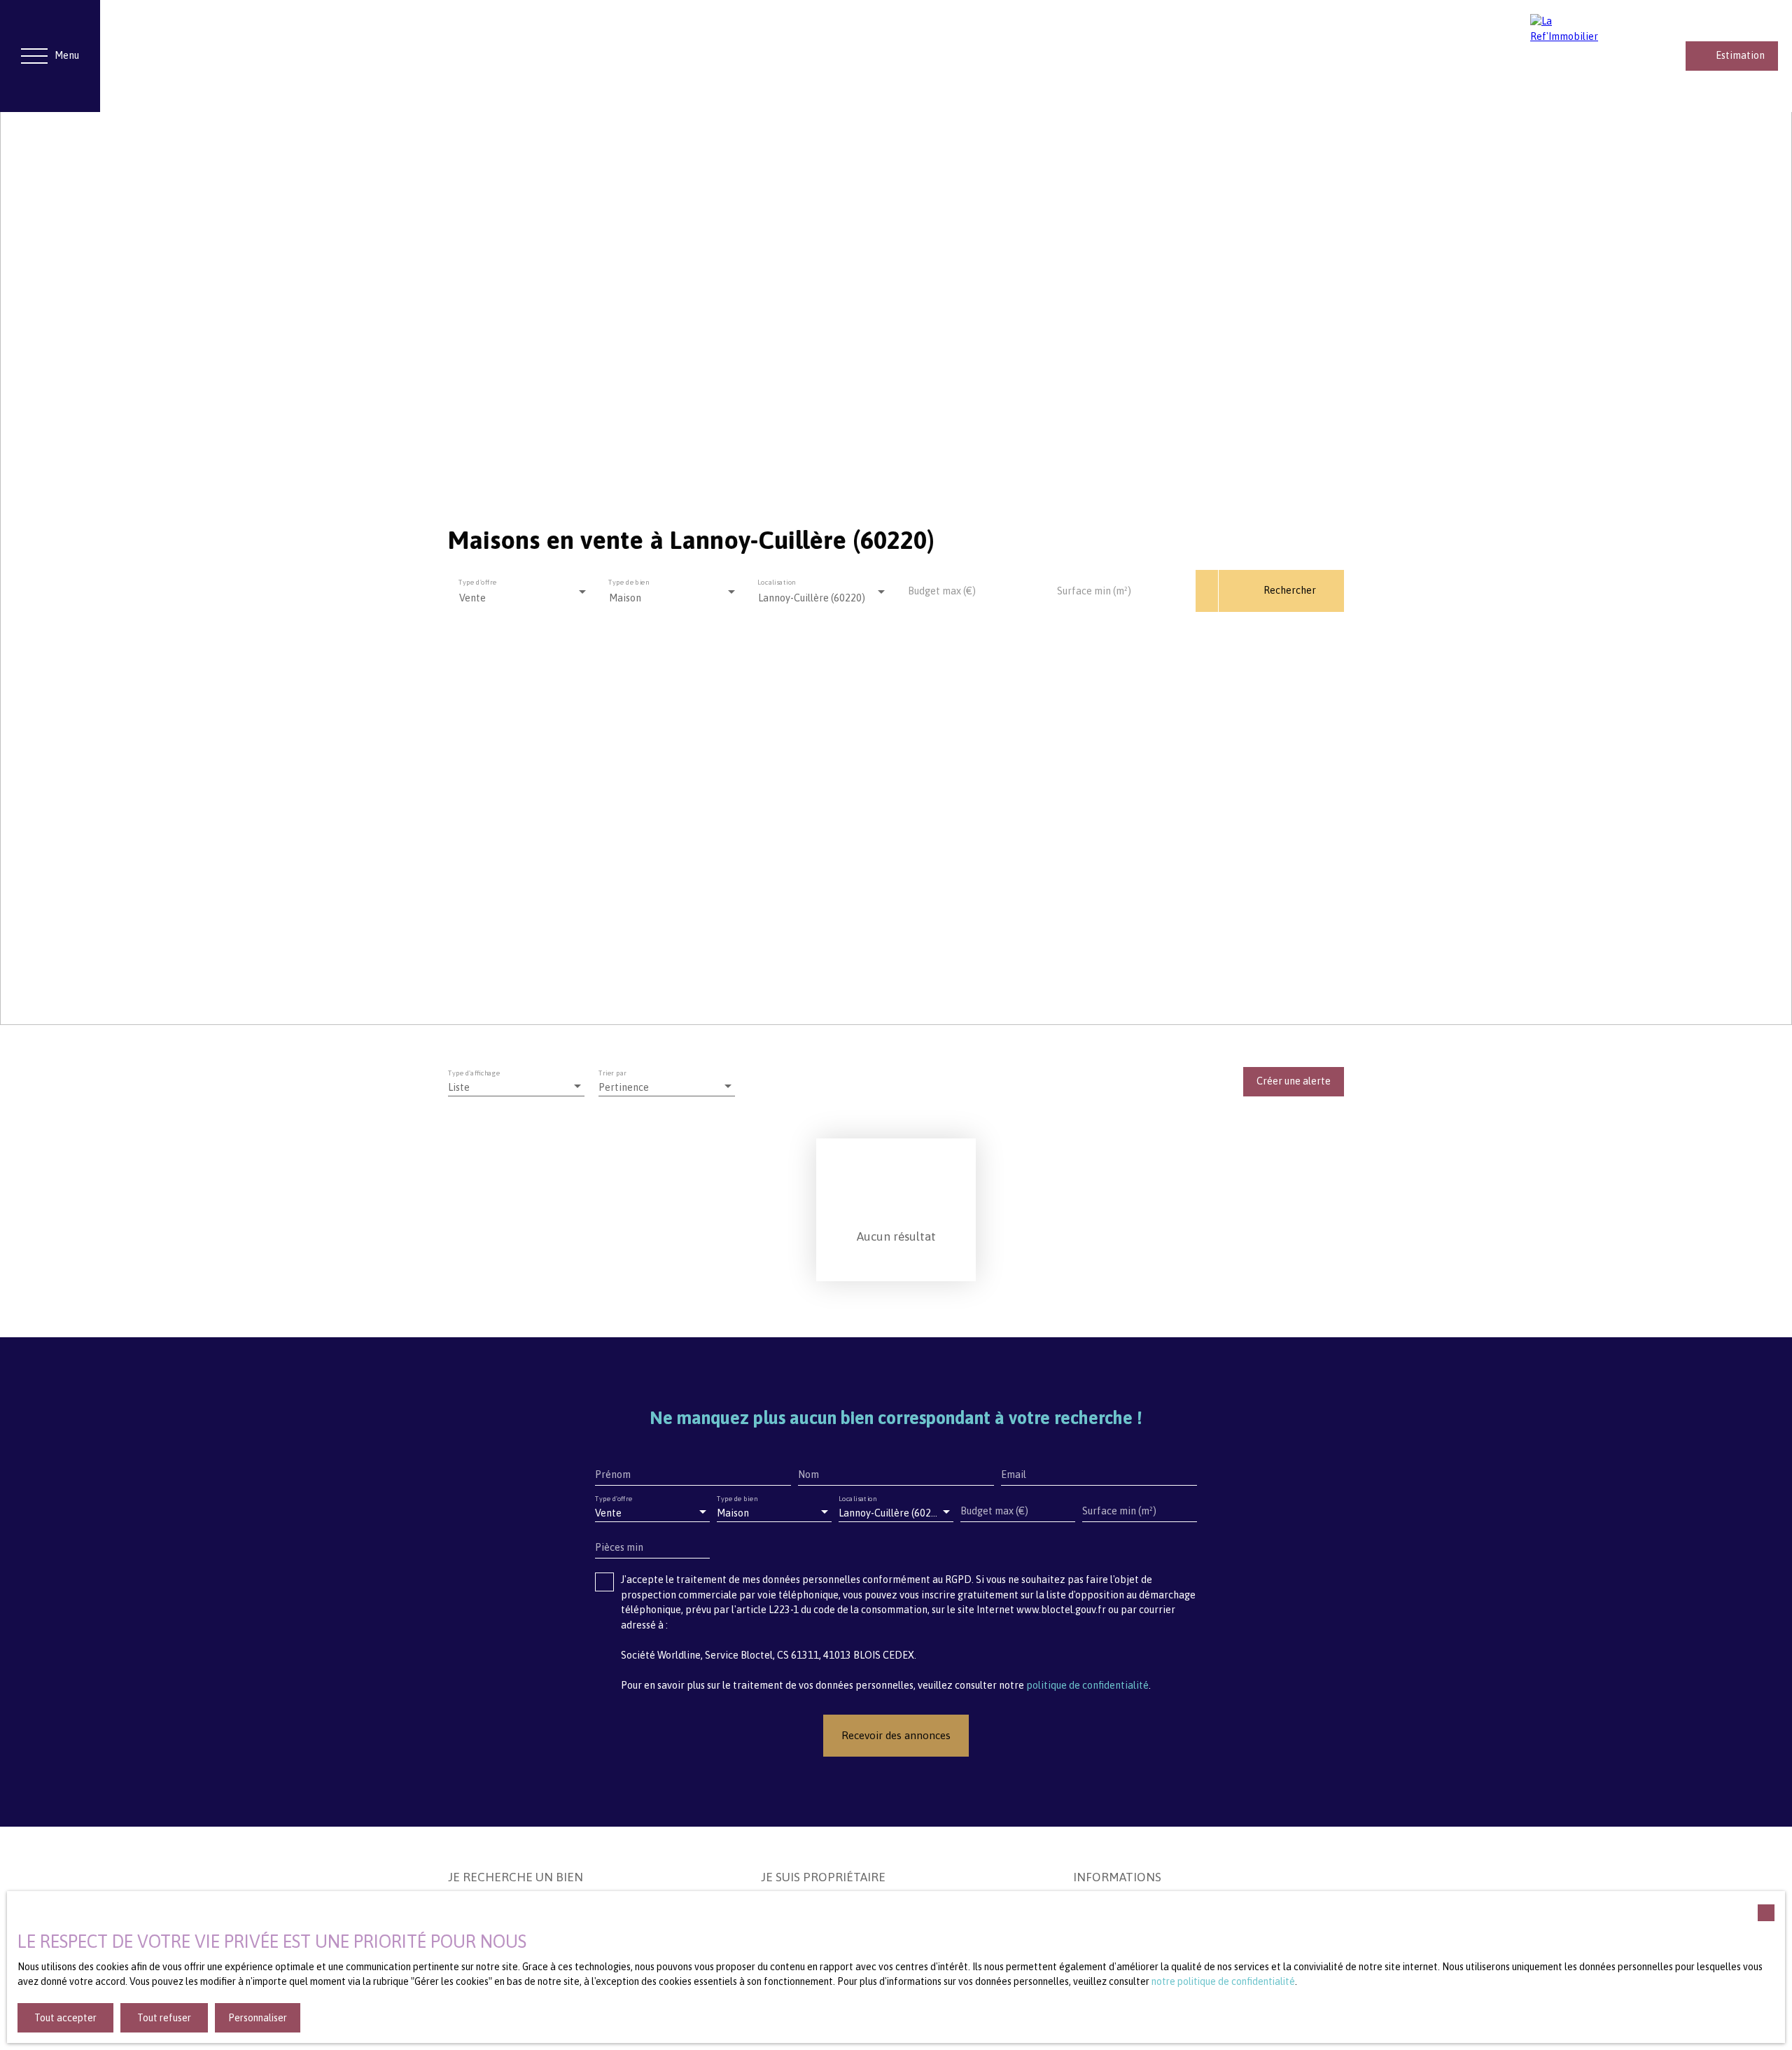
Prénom (613, 1474)
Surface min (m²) (1094, 591)
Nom (808, 1474)
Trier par (613, 1073)
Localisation (777, 581)
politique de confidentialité (1087, 1685)
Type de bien (629, 581)
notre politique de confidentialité (1223, 1981)
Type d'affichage (474, 1073)
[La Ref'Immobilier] (1572, 56)
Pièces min (619, 1547)
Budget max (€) (942, 591)
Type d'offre (477, 581)
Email (1014, 1474)
